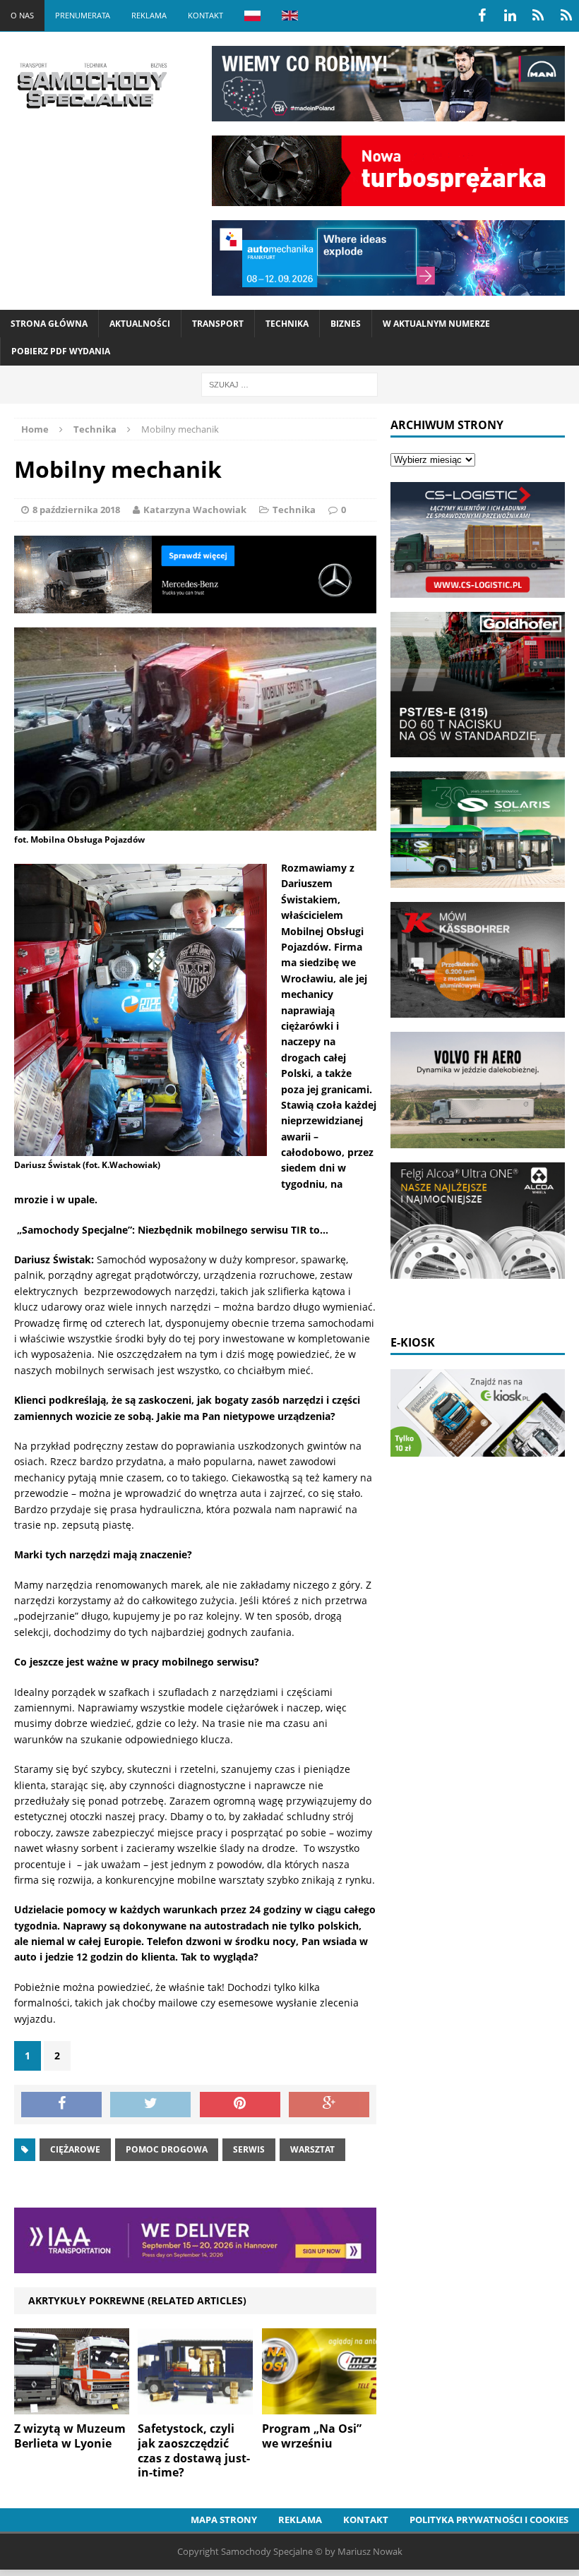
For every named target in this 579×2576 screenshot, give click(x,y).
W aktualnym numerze (436, 324)
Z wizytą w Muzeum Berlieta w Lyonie (70, 2436)
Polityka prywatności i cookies (489, 2520)
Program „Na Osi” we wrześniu (312, 2436)
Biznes (346, 324)
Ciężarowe (75, 2149)
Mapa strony (224, 2520)
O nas (22, 15)
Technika (287, 324)
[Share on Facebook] (61, 2105)
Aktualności (140, 324)
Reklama (149, 15)
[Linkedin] (510, 16)
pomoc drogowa (167, 2149)
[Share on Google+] (329, 2105)
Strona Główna (49, 324)
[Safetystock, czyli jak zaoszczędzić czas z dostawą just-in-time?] (195, 2406)
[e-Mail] (566, 16)
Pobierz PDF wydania (61, 351)
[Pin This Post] (240, 2105)
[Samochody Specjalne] (92, 85)
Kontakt (205, 15)
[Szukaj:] (289, 384)
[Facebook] (482, 16)
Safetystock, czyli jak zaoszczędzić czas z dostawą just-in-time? (194, 2450)
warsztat (312, 2149)
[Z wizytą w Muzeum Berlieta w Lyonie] (72, 2406)
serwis (249, 2149)
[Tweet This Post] (150, 2105)
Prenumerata (83, 15)
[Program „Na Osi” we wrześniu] (320, 2406)
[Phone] (538, 16)
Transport (218, 324)
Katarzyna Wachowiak (195, 510)
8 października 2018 (76, 510)
